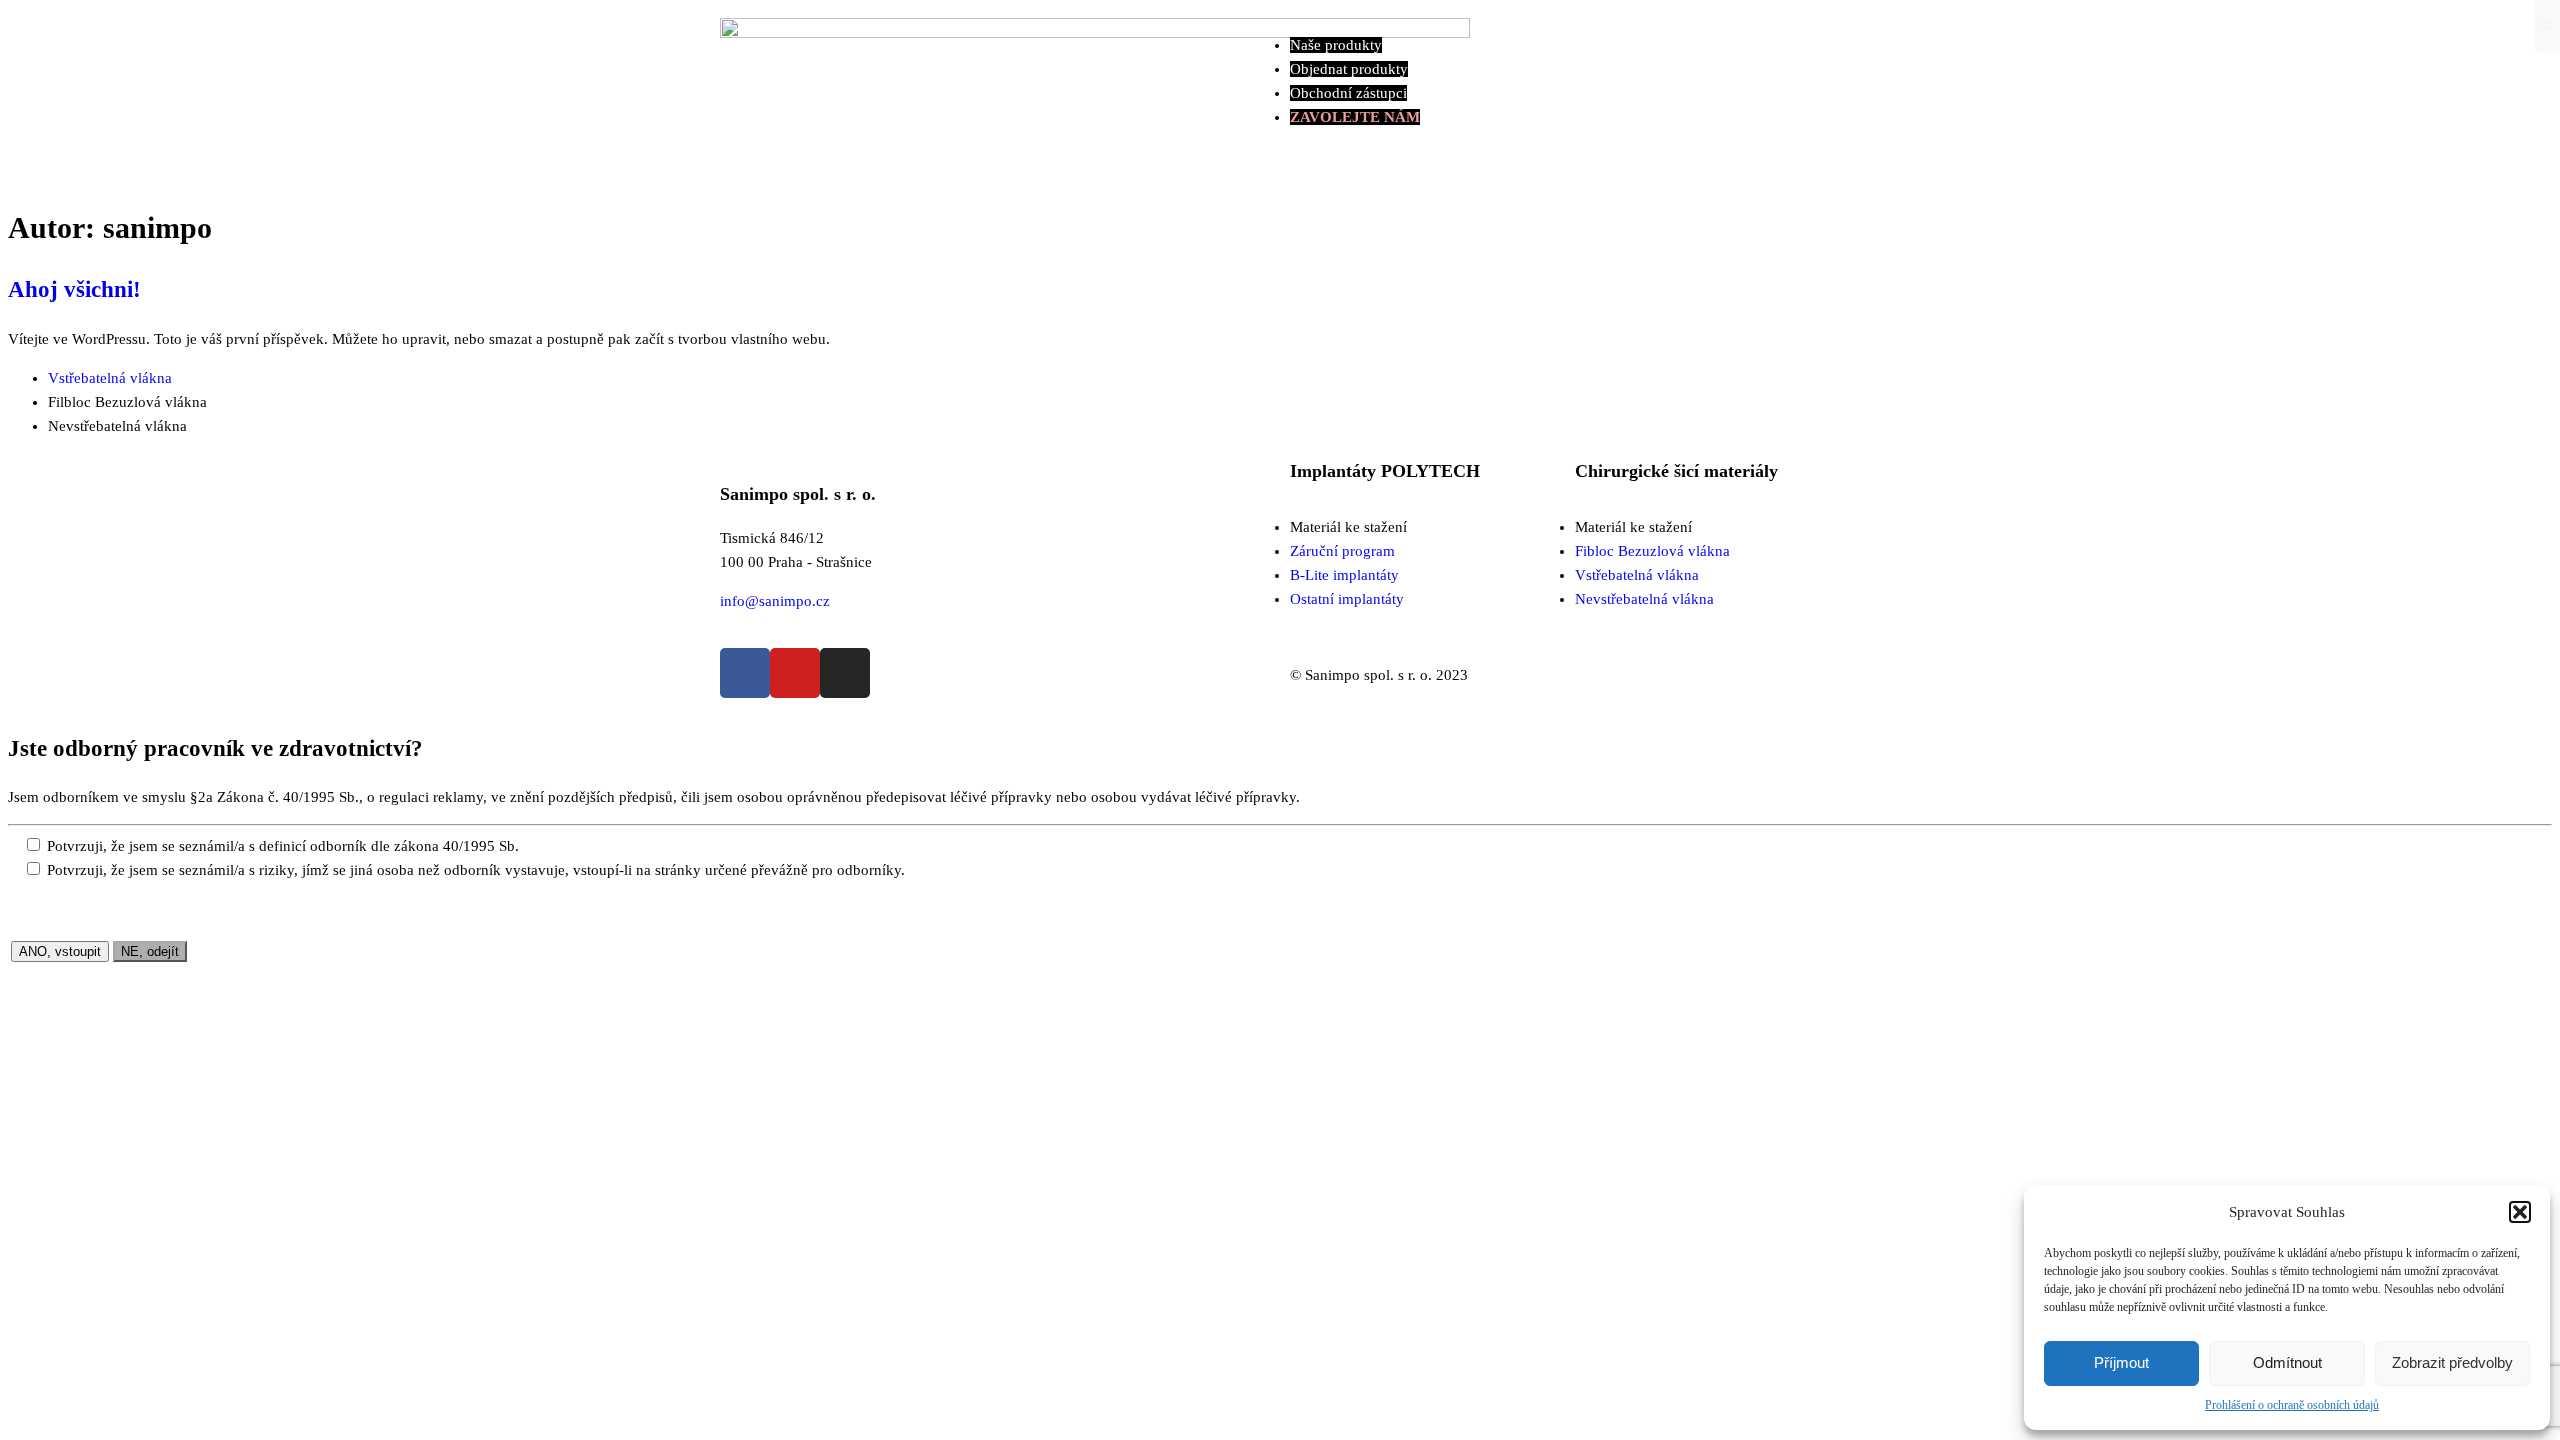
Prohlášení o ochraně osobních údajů (2292, 1405)
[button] (2520, 1212)
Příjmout (2121, 1362)
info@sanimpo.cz (775, 601)
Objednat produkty (1349, 69)
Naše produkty (1336, 45)
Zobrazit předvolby (2452, 1362)
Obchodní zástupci (1348, 93)
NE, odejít (150, 951)
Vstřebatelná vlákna (110, 378)
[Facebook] (745, 673)
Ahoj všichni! (74, 289)
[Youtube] (795, 673)
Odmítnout (2287, 1362)
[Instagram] (845, 673)
